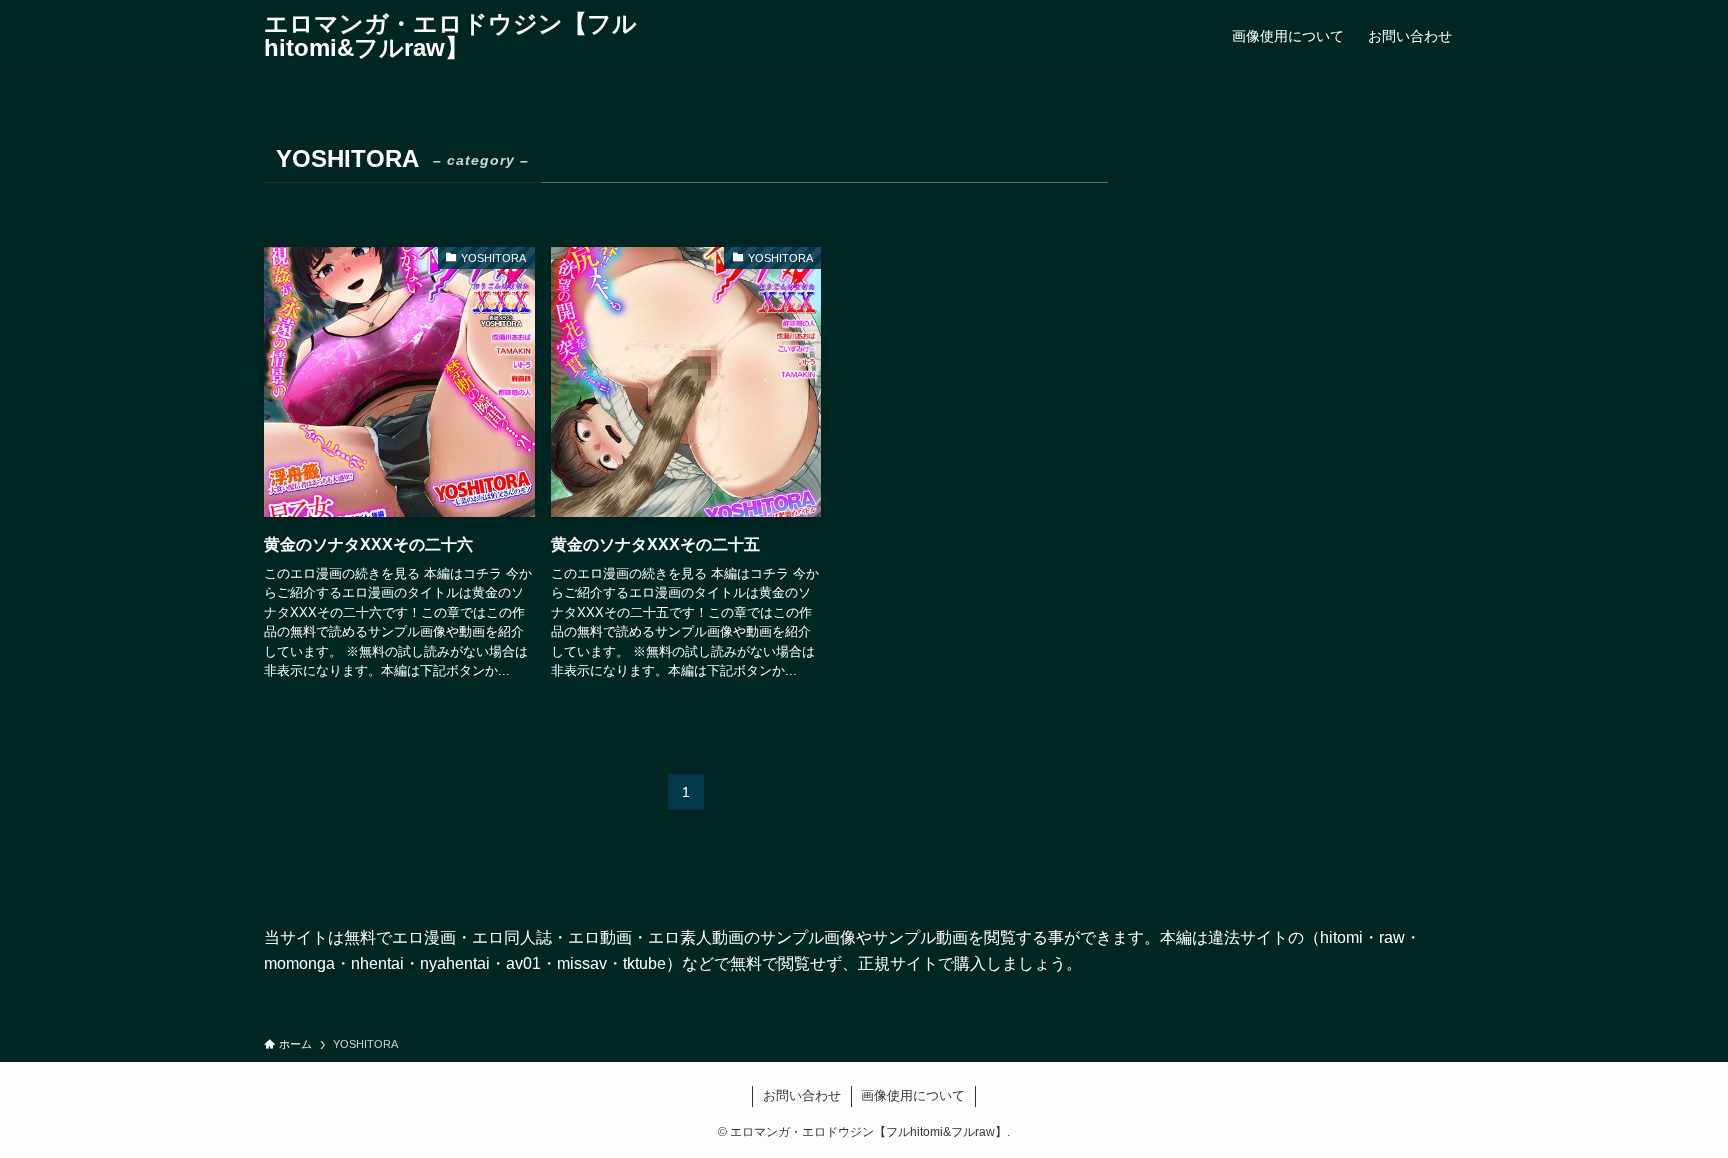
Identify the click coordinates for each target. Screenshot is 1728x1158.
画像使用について (913, 1095)
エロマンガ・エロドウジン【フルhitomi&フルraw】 (450, 36)
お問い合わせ (802, 1095)
